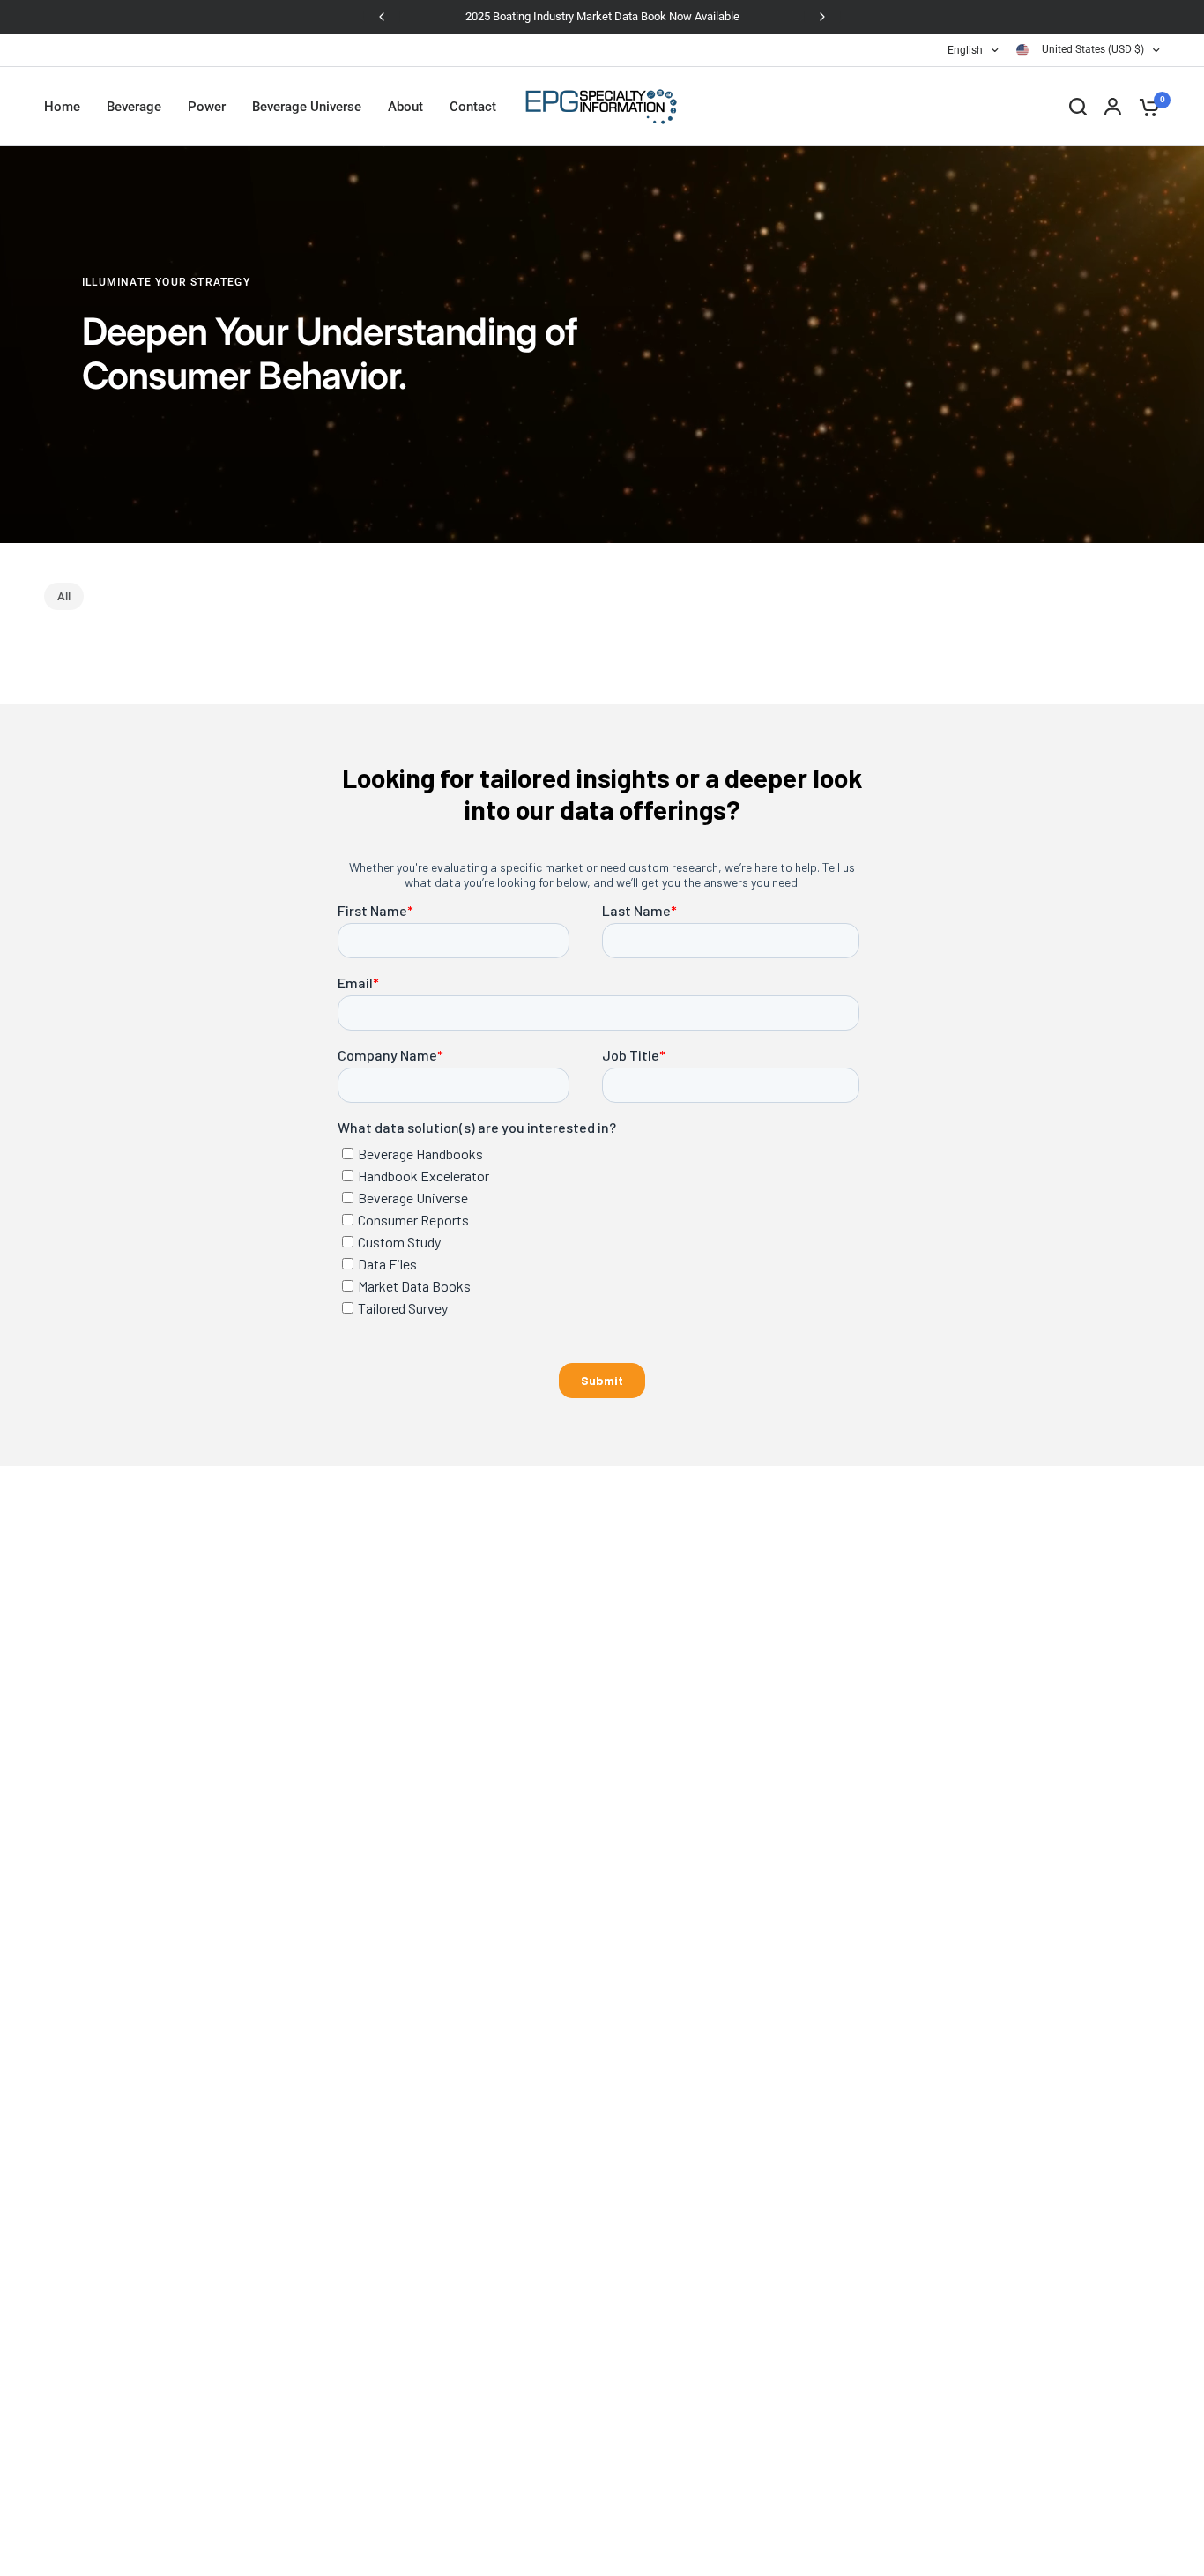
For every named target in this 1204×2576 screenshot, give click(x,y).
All (64, 596)
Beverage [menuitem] (134, 107)
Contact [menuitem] (473, 107)
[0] (1145, 107)
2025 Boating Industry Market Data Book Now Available (591, 16)
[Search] (1078, 107)
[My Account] (1113, 107)
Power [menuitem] (207, 107)
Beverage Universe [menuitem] (307, 107)
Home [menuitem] (62, 107)
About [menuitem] (405, 107)
